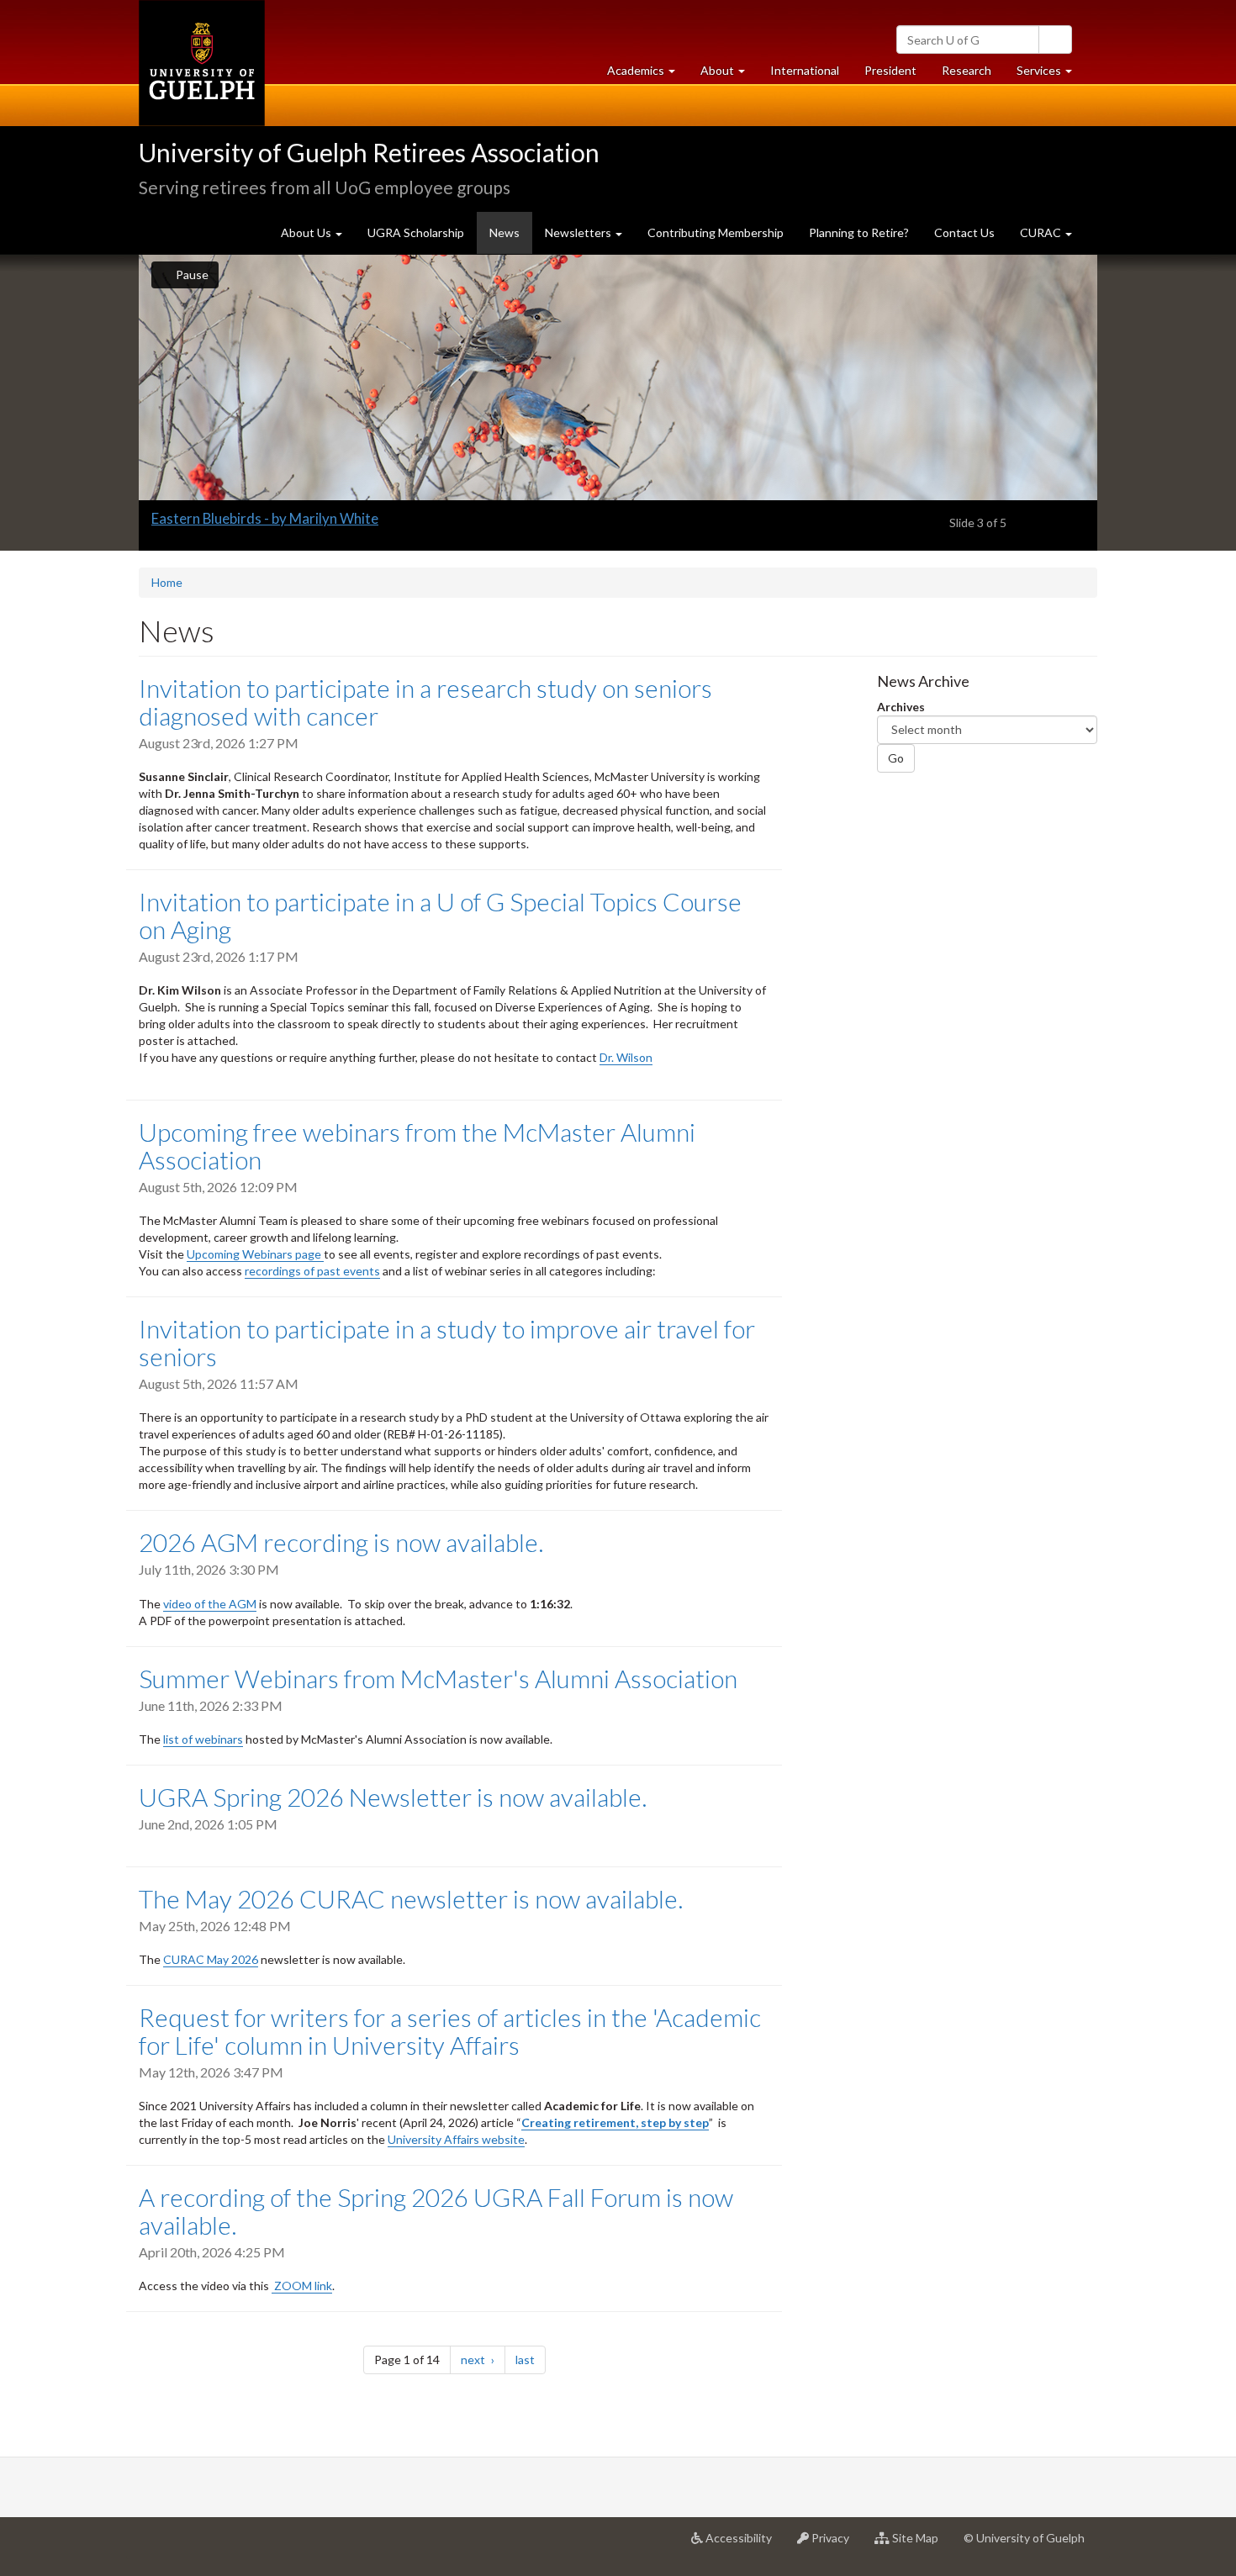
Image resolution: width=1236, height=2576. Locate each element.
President (890, 70)
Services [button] (1051, 75)
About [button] (729, 75)
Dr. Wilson (626, 1057)
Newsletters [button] (579, 232)
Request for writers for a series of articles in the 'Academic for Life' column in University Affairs (450, 2031)
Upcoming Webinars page (255, 1254)
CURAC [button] (1042, 232)
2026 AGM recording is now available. (341, 1542)
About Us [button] (307, 232)
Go (896, 758)
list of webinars (203, 1739)
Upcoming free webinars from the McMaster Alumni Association (417, 1145)
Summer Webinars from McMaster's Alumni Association (438, 1678)
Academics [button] (647, 75)
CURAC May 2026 (211, 1959)
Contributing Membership (716, 232)
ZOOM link (302, 2286)
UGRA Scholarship (416, 232)
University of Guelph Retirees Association (369, 152)
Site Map (920, 2544)
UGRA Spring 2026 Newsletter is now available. (393, 1797)
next (483, 2359)
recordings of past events (312, 1271)
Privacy (835, 2544)
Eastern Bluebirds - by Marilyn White (265, 518)
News (511, 239)
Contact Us (964, 232)
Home (167, 582)
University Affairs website (456, 2139)
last (531, 2359)
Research (973, 75)
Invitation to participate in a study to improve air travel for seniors (447, 1342)
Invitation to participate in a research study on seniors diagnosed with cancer (425, 702)
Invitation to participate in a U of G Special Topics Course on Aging (440, 915)
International (805, 70)
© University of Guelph (1024, 2538)
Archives (901, 707)
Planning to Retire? (859, 232)
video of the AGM (210, 1604)
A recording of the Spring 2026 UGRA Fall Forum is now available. (436, 2211)
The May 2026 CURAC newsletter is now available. (411, 1898)
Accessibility (744, 2544)
